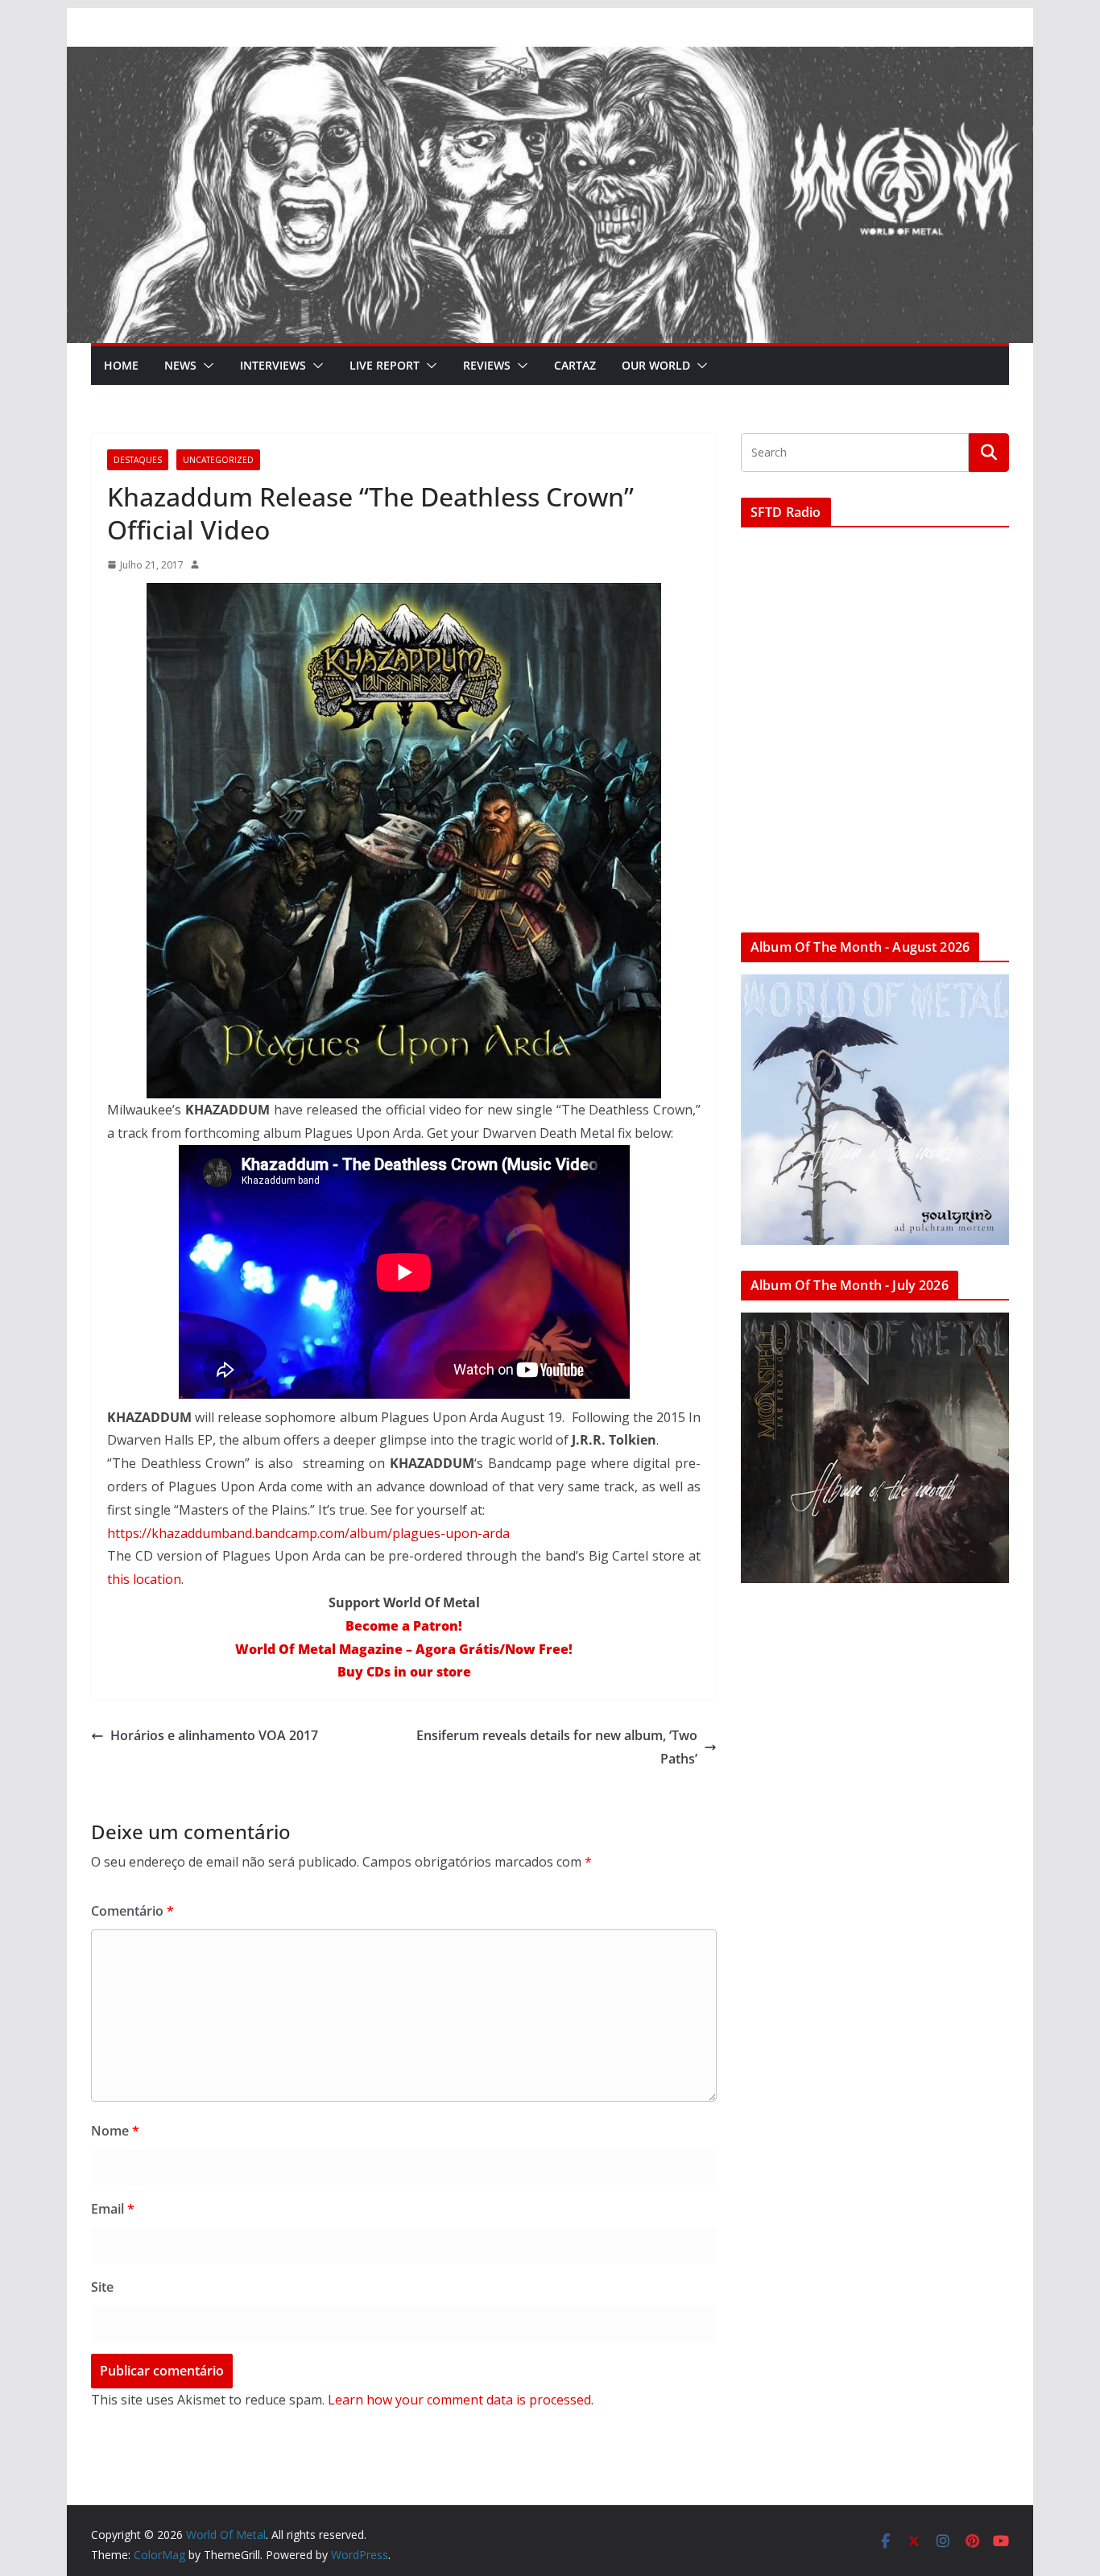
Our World (656, 365)
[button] (205, 366)
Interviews (273, 365)
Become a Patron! (404, 1626)
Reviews (487, 365)
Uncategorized (218, 460)
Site (102, 2287)
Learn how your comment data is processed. (461, 2400)
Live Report (385, 365)
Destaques (138, 460)
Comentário (132, 1911)
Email (113, 2209)
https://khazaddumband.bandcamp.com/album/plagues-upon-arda (308, 1533)
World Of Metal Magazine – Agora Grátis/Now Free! (404, 1649)
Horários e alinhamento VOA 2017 (214, 1735)
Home (121, 365)
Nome (115, 2131)
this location (144, 1579)
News (180, 365)
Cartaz (575, 365)
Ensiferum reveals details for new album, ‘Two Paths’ (557, 1747)
